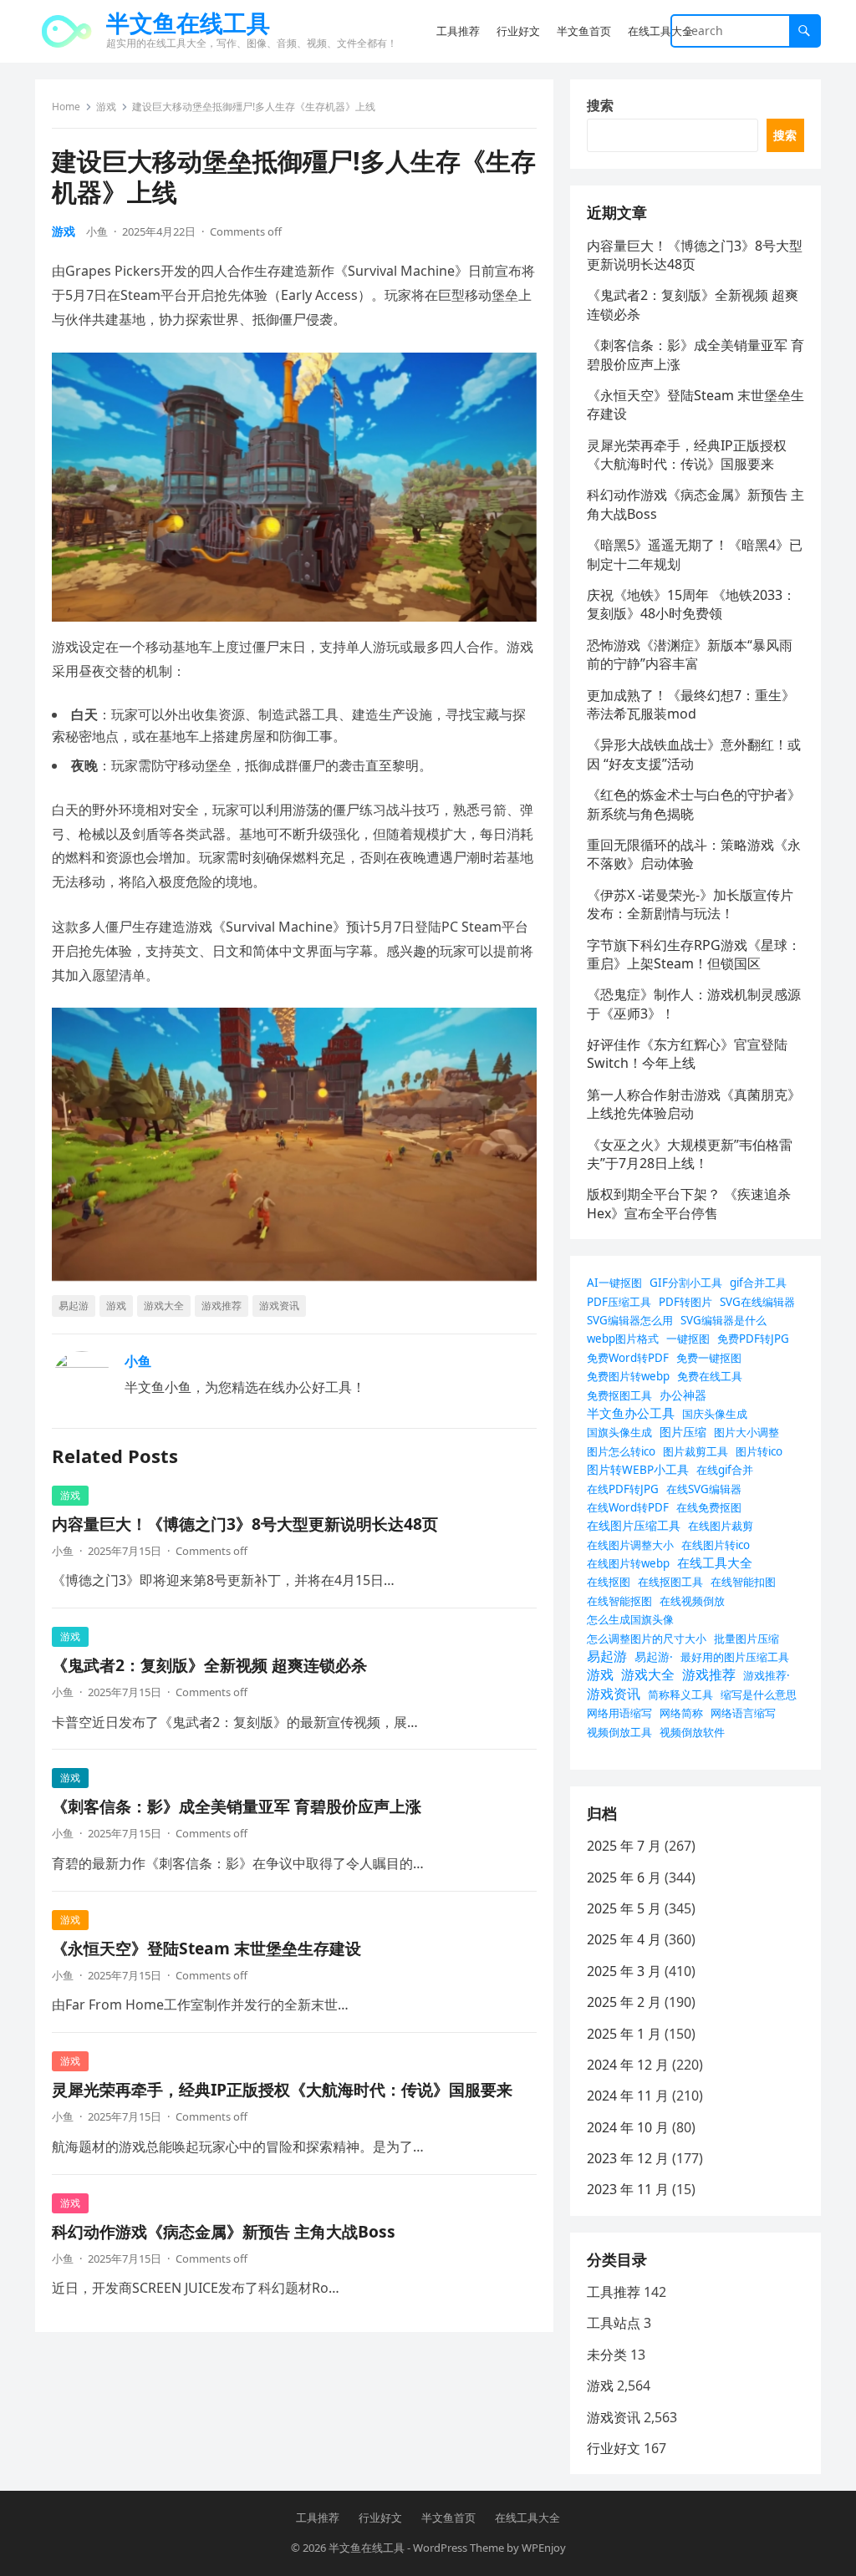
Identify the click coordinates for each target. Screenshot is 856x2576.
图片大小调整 (746, 1432)
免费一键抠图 (709, 1358)
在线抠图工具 (670, 1582)
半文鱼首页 (448, 2518)
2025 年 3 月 (624, 1971)
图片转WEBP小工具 (638, 1469)
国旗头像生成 (619, 1432)
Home (66, 107)
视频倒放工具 (619, 1732)
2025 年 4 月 (624, 1939)
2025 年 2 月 (624, 2002)
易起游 (74, 1306)
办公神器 (683, 1395)
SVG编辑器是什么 (724, 1320)
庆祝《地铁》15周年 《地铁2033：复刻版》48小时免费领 (691, 604)
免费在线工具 (710, 1376)
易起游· (654, 1656)
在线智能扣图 (743, 1582)
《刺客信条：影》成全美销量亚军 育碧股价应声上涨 (237, 1806)
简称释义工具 (680, 1694)
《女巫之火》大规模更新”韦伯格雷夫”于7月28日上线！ (690, 1154)
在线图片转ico (716, 1545)
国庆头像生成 (715, 1414)
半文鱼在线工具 (188, 23)
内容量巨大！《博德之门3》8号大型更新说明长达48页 (245, 1524)
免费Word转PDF (628, 1358)
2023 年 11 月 (628, 2189)
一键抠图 (688, 1339)
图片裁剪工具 (695, 1451)
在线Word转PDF (628, 1507)
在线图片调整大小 (630, 1545)
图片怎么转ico (621, 1451)
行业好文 (614, 2448)
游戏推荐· (767, 1675)
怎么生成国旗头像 (630, 1619)
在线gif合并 (725, 1470)
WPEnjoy (544, 2548)
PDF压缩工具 (619, 1302)
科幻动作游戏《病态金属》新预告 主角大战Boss (224, 2231)
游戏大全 (164, 1306)
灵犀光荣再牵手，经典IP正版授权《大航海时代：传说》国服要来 (282, 2089)
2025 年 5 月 (624, 1908)
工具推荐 (614, 2292)
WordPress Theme (459, 2548)
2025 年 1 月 (624, 2034)
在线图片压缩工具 (634, 1525)
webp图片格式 (623, 1339)
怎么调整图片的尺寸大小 (647, 1639)
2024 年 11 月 (628, 2096)
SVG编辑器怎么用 (630, 1320)
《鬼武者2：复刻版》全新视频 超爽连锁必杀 (209, 1665)
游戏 (106, 107)
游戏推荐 (222, 1306)
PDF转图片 (685, 1302)
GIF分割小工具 (686, 1283)
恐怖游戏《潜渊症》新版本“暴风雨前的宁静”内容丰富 (690, 654)
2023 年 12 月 (628, 2158)
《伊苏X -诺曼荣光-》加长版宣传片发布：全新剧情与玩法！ (690, 904)
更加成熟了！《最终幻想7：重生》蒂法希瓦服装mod (691, 704)
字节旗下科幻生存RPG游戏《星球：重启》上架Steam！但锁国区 (694, 954)
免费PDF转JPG (753, 1339)
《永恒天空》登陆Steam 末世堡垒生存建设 (206, 1948)
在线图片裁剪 (721, 1526)
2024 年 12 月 (628, 2065)
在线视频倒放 (692, 1601)
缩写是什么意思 (759, 1694)
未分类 (607, 2355)
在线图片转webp (628, 1563)
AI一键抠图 (614, 1283)
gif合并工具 (758, 1283)
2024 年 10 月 (628, 2127)
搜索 (600, 105)
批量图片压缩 (746, 1639)
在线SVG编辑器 (704, 1489)
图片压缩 (683, 1432)
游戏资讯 (279, 1306)
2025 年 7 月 (624, 1846)
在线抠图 (609, 1582)
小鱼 (97, 231)
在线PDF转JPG (623, 1489)
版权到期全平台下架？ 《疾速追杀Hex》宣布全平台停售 (689, 1203)
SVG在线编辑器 (757, 1302)
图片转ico (759, 1451)
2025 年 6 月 (624, 1877)
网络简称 (681, 1713)
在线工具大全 (715, 1562)
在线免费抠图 (709, 1507)
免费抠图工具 (619, 1395)
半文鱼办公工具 (631, 1413)
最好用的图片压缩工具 (735, 1657)
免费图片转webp (628, 1376)
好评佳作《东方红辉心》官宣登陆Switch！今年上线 (687, 1054)
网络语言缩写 (743, 1713)
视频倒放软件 (692, 1732)
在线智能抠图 (619, 1601)
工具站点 (614, 2323)
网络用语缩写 (619, 1713)
